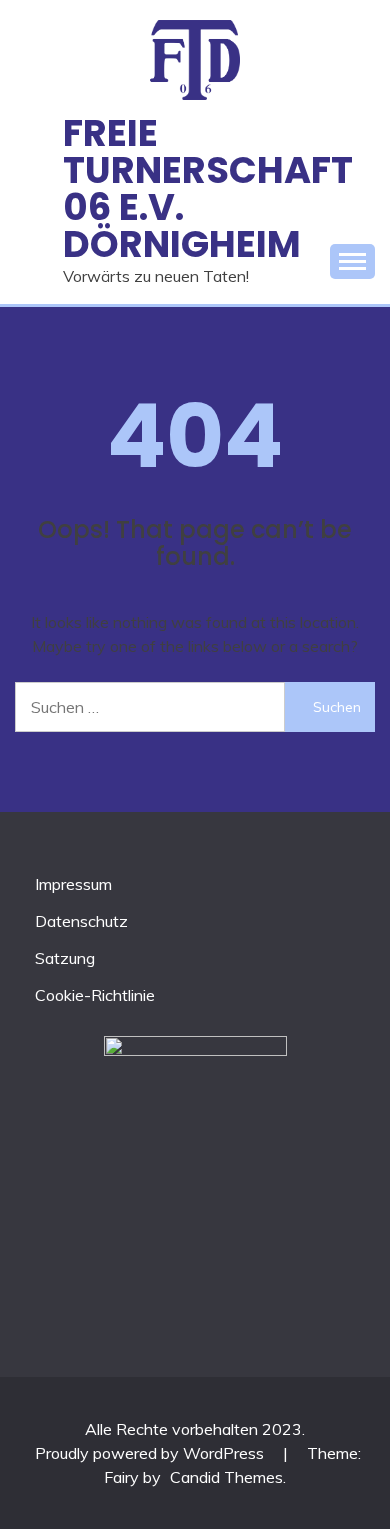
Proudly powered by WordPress (151, 1453)
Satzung (65, 958)
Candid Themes (226, 1477)
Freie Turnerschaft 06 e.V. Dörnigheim (208, 188)
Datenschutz (81, 921)
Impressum (73, 884)
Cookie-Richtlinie (95, 995)
